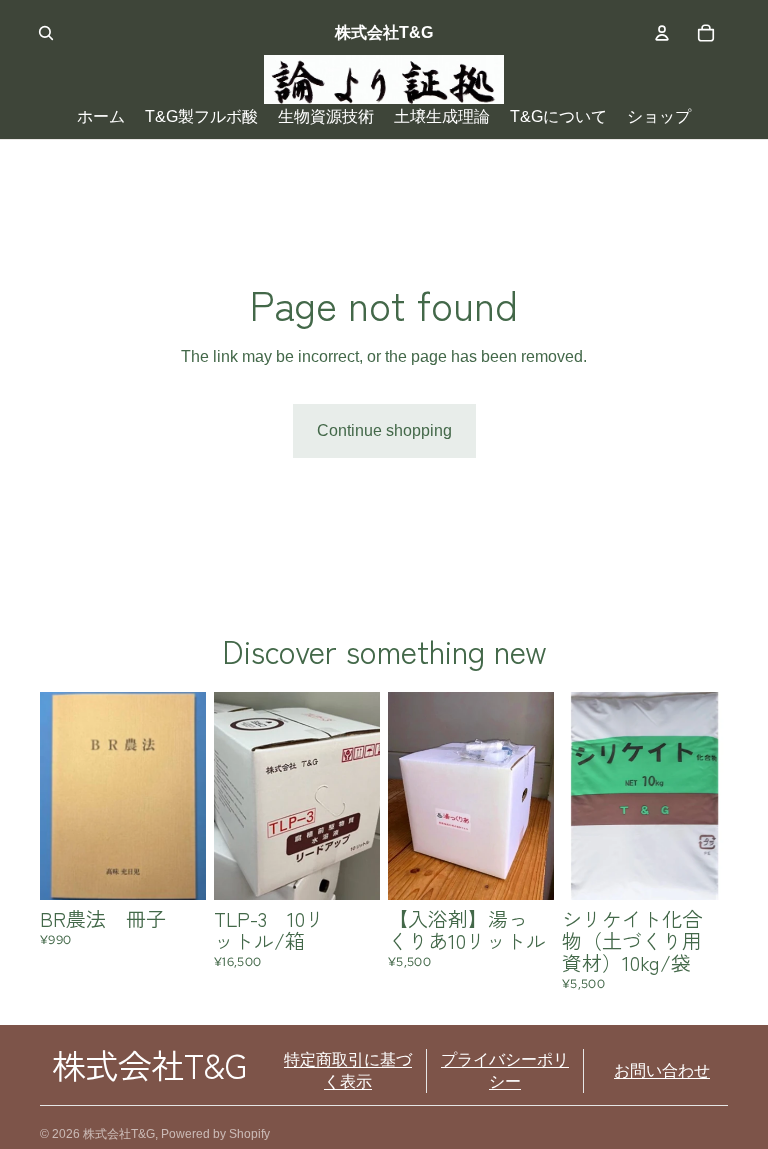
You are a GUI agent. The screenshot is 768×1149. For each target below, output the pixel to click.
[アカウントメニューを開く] (662, 33)
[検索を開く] (46, 33)
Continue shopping (384, 430)
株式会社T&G (119, 1134)
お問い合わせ (662, 1070)
